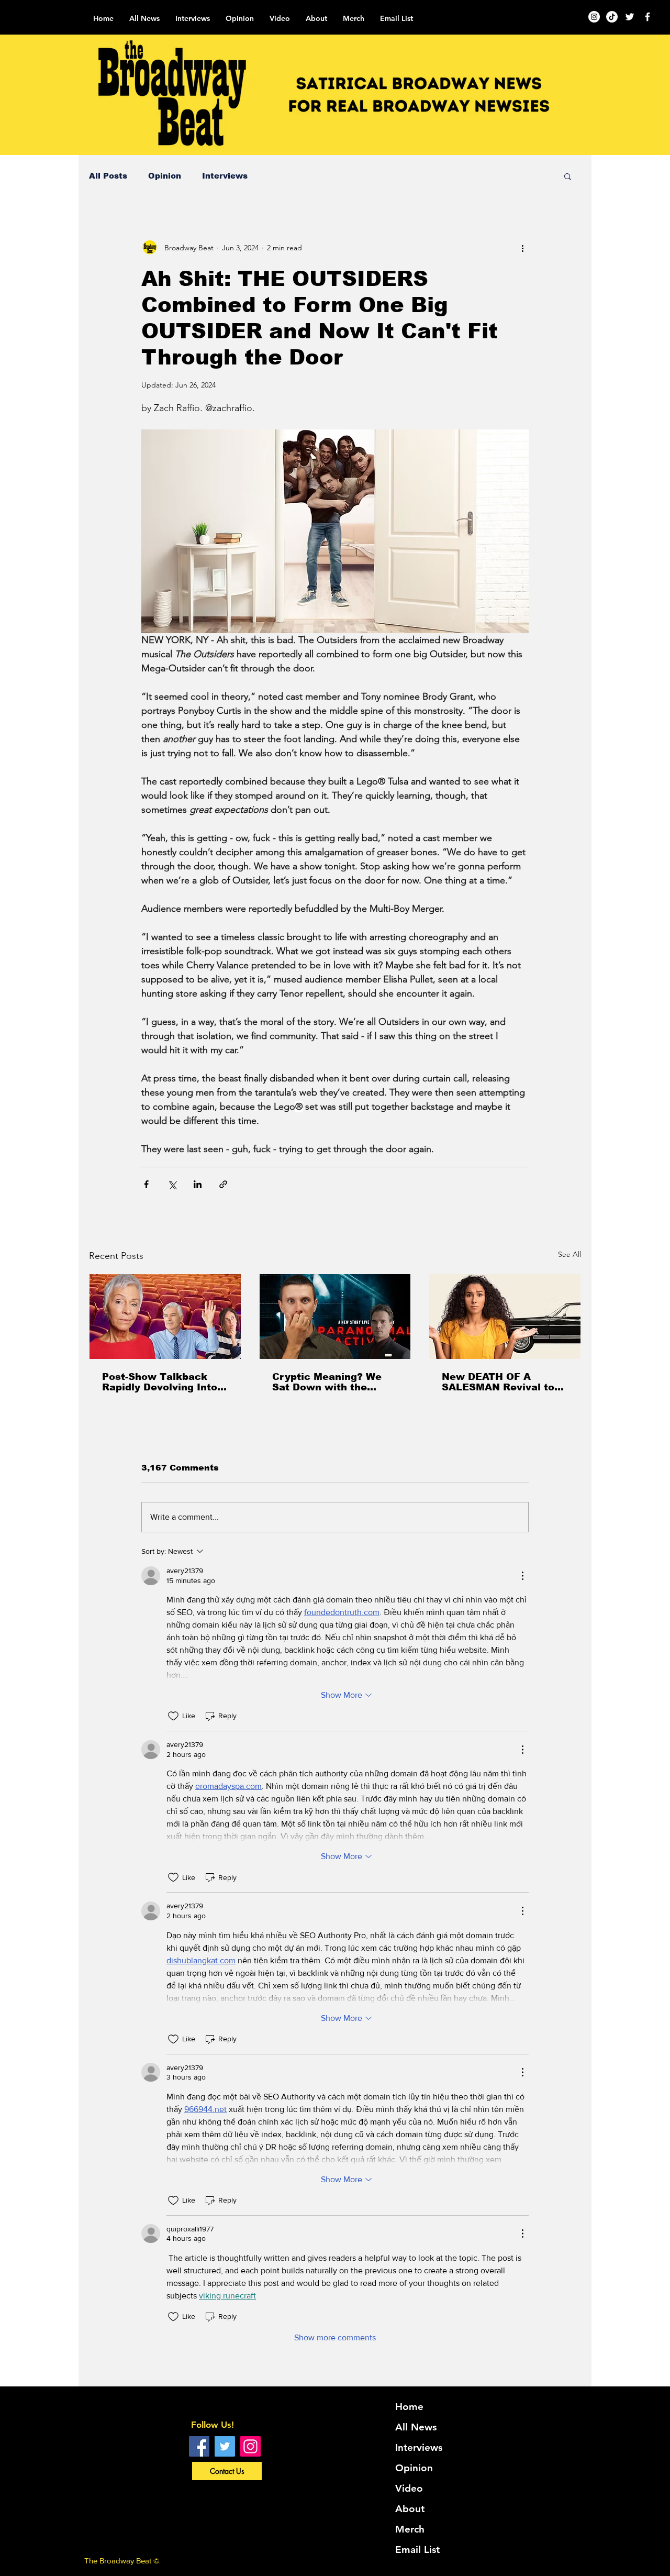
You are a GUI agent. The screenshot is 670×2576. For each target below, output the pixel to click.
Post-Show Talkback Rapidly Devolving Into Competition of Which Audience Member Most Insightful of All (163, 1382)
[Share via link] (223, 1184)
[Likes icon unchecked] (173, 1716)
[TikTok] (612, 17)
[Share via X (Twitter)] (172, 1184)
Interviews (225, 176)
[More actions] (522, 248)
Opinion (165, 176)
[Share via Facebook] (146, 1184)
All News (416, 2427)
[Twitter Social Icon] (225, 2446)
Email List (417, 2550)
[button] (568, 176)
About (410, 2509)
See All (569, 1254)
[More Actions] (522, 1576)
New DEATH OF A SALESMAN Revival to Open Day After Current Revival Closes (502, 1382)
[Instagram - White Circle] (594, 17)
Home (409, 2407)
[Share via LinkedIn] (198, 1184)
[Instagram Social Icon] (250, 2446)
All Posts (108, 176)
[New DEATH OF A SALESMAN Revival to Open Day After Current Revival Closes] (505, 1317)
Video (409, 2488)
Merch (410, 2529)
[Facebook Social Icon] (199, 2446)
